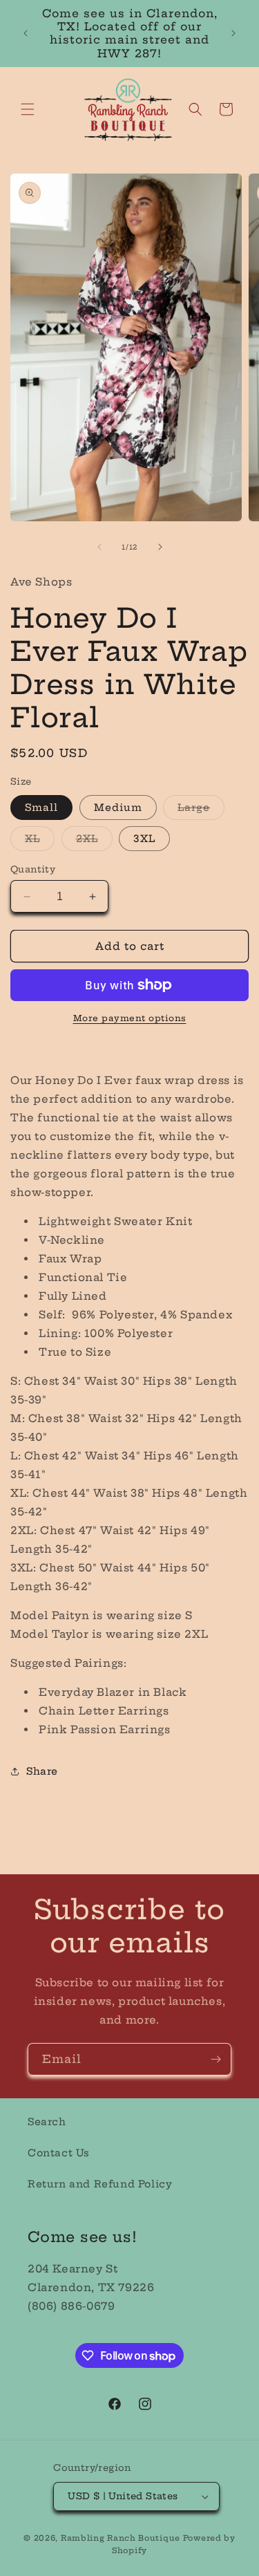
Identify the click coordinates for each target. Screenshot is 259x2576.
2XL (94, 841)
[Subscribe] (215, 2059)
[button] (28, 109)
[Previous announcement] (26, 33)
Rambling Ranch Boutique (121, 2538)
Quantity (33, 869)
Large (201, 810)
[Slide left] (99, 547)
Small (41, 808)
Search (47, 2122)
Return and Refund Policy (100, 2184)
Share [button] (42, 1771)
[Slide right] (160, 547)
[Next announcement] (233, 33)
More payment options (130, 1018)
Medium (118, 808)
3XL (144, 839)
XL (40, 841)
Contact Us (59, 2153)
